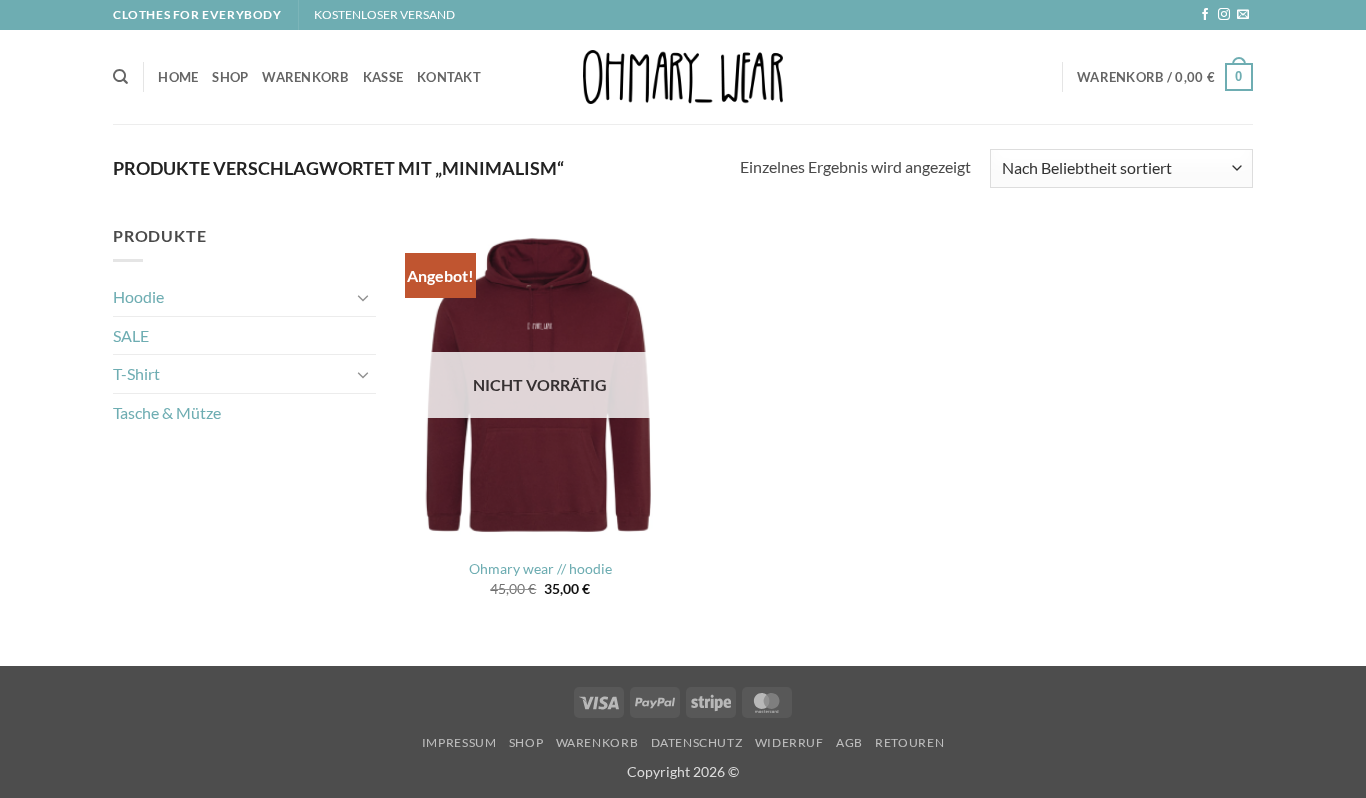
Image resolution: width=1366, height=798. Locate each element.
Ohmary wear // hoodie (540, 568)
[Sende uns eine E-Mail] (1243, 15)
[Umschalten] (364, 297)
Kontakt (449, 77)
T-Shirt (136, 373)
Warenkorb (305, 77)
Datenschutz (697, 742)
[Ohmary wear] (683, 77)
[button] (1165, 77)
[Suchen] (120, 77)
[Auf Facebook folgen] (1205, 15)
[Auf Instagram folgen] (1224, 15)
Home (178, 77)
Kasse (383, 77)
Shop (230, 77)
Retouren (909, 742)
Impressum (459, 742)
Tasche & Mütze (167, 412)
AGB (849, 742)
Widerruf (789, 742)
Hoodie (138, 296)
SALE (131, 335)
